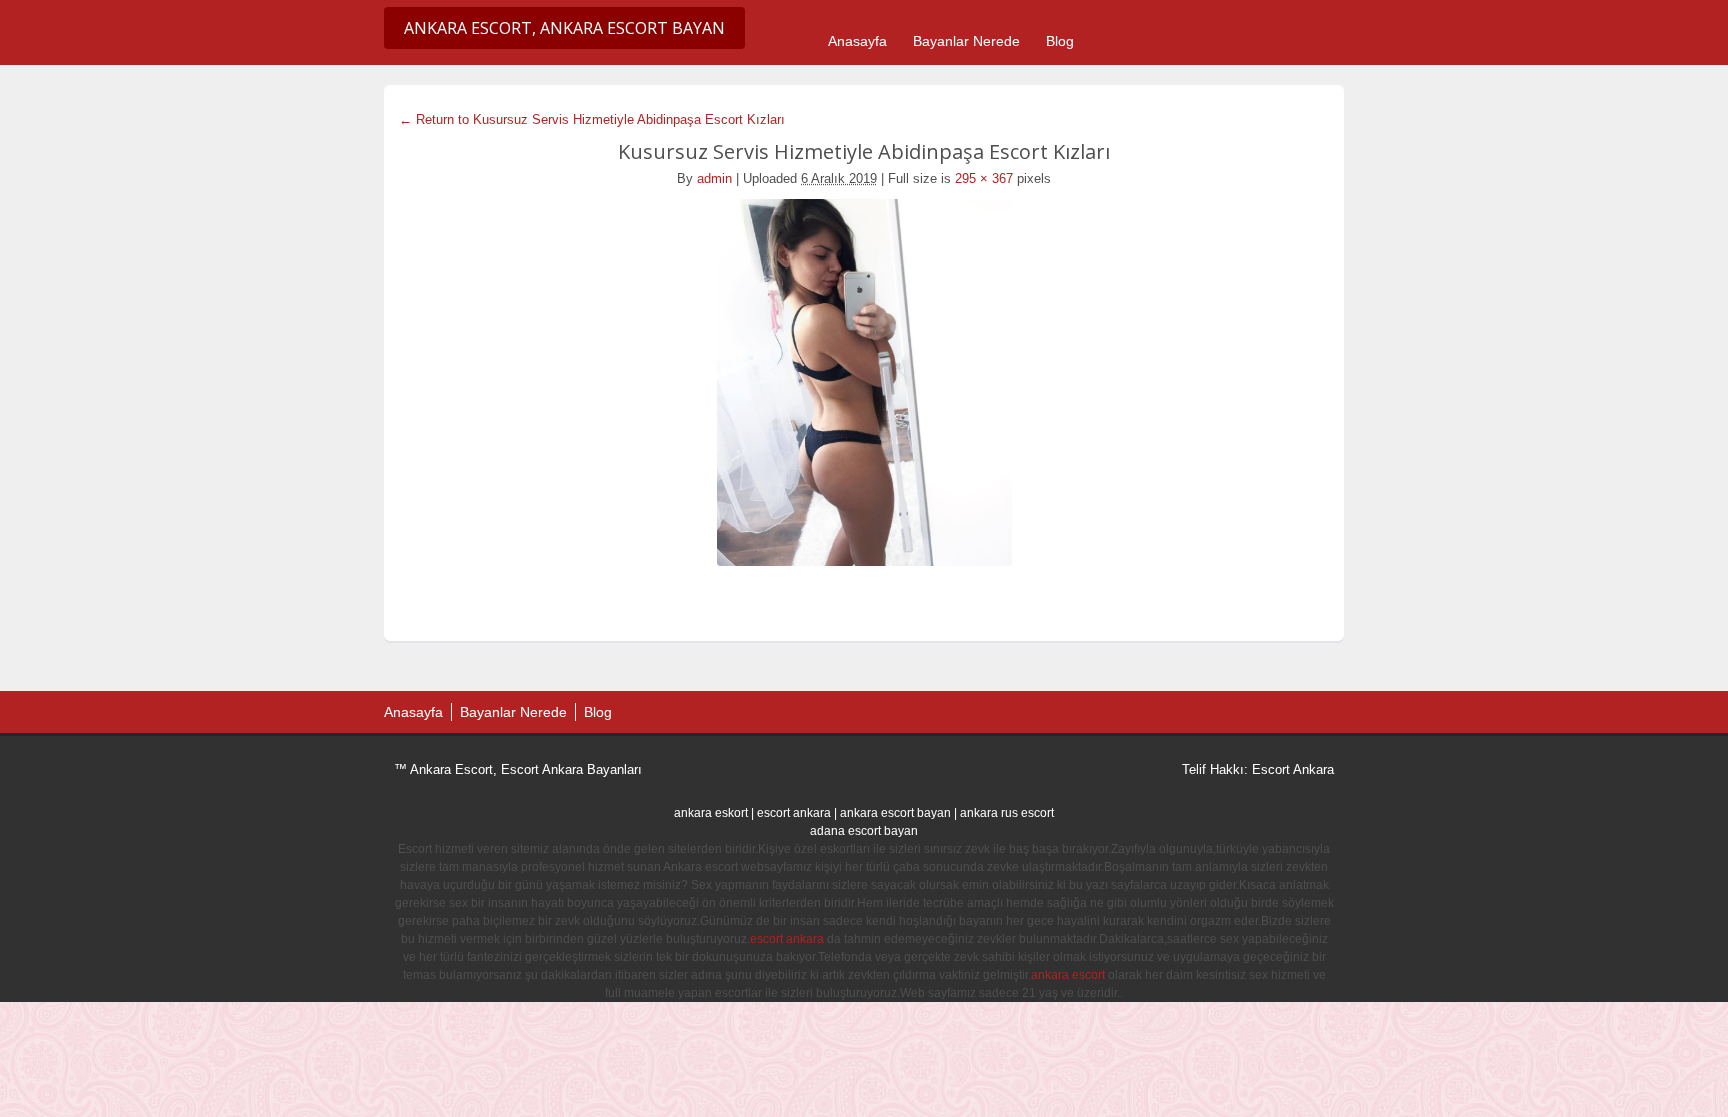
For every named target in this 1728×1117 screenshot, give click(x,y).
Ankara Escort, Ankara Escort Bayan (564, 28)
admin (714, 178)
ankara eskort (711, 813)
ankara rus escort (1007, 813)
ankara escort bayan (895, 813)
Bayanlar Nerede (966, 41)
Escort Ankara (1293, 769)
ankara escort (1068, 975)
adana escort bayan (864, 831)
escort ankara (794, 813)
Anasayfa (857, 41)
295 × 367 (984, 178)
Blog (1060, 41)
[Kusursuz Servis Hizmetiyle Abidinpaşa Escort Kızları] (864, 382)
